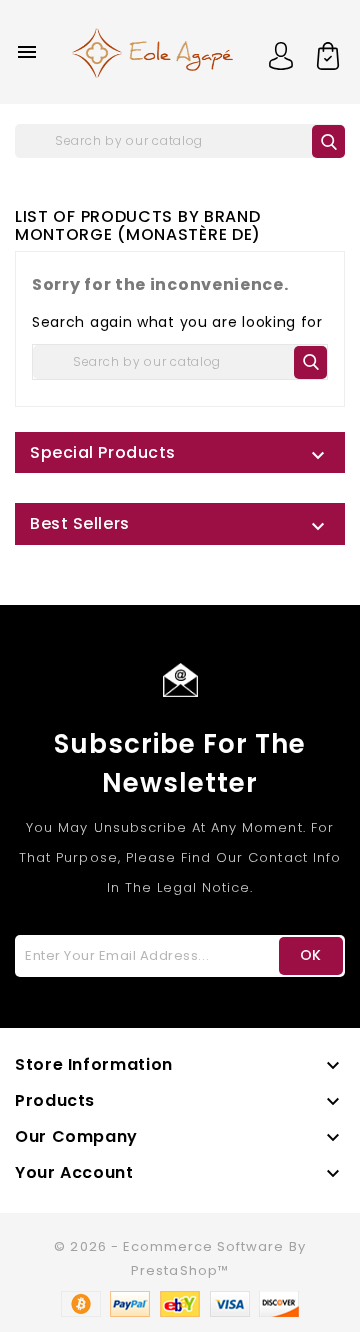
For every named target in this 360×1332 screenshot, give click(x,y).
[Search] (328, 141)
